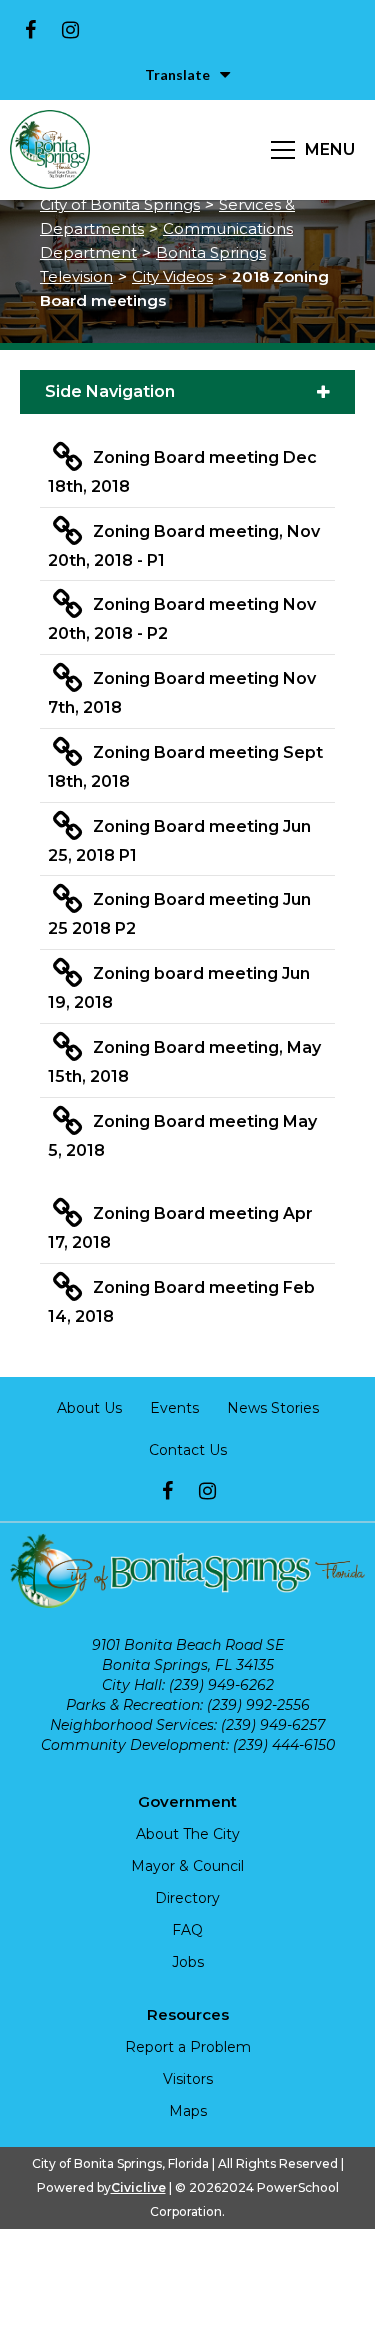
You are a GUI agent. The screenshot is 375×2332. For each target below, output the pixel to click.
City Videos (172, 276)
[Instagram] (70, 30)
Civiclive (138, 2187)
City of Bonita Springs (120, 204)
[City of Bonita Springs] (50, 150)
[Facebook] (30, 30)
